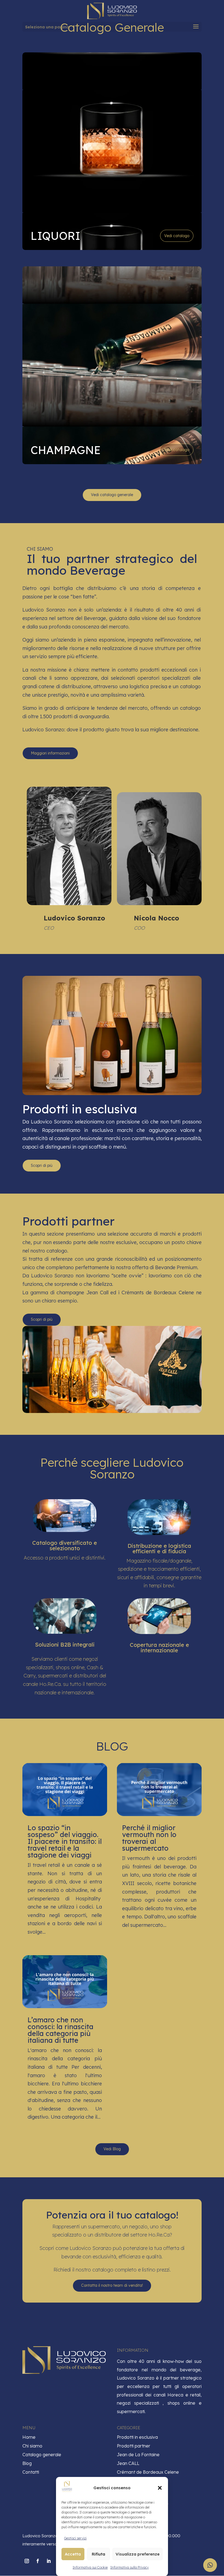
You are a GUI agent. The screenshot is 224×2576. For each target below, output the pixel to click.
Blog (27, 2463)
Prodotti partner (134, 2446)
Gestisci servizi (75, 2538)
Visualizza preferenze (138, 2554)
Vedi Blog (112, 2149)
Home (29, 2437)
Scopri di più (42, 1165)
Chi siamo (32, 2446)
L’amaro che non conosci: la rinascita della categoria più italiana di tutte (61, 2030)
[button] (160, 2488)
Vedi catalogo (177, 236)
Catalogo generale (42, 2455)
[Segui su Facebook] (38, 2561)
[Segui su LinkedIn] (49, 2561)
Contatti (31, 2472)
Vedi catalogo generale (112, 495)
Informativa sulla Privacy (129, 2567)
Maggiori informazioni (50, 753)
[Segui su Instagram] (27, 2561)
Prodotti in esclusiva (137, 2437)
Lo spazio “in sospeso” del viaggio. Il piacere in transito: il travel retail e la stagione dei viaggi (65, 1841)
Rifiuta (98, 2554)
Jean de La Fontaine (138, 2455)
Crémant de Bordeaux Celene (148, 2472)
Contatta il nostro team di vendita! (112, 2285)
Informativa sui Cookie (90, 2567)
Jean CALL (128, 2463)
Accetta (73, 2554)
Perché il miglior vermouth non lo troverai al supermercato (149, 1838)
